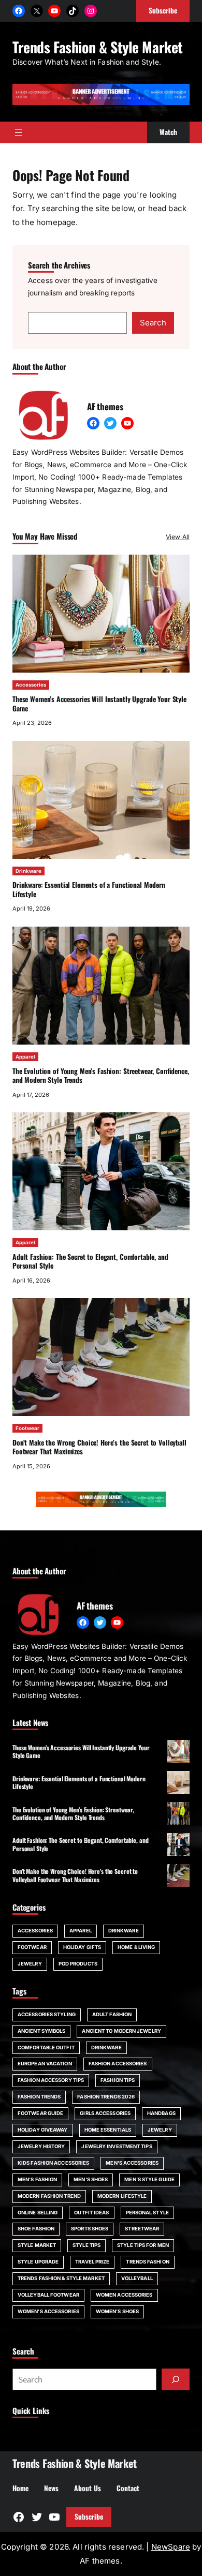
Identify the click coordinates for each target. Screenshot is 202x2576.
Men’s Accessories (132, 2163)
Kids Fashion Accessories (53, 2163)
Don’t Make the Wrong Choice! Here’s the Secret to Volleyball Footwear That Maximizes (99, 1447)
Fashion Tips (118, 2080)
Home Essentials (108, 2130)
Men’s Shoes (91, 2179)
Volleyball (137, 2278)
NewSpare (171, 2547)
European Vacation (45, 2064)
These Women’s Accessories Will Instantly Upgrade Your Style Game (99, 704)
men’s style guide (149, 2179)
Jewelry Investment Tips (117, 2146)
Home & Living (136, 1947)
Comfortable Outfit (46, 2048)
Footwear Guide (40, 2113)
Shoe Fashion (36, 2229)
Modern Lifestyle (122, 2196)
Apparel (25, 1057)
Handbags (161, 2113)
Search (153, 323)
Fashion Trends (39, 2097)
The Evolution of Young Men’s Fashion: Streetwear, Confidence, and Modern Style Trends (101, 1076)
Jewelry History (41, 2146)
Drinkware (28, 871)
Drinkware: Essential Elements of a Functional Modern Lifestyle (89, 889)
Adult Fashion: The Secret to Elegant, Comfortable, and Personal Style (90, 1261)
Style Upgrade (38, 2262)
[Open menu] (19, 132)
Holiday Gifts (82, 1947)
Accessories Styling (47, 2014)
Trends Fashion (147, 2262)
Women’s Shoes (117, 2311)
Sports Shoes (90, 2229)
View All (178, 537)
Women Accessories (124, 2295)
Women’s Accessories (48, 2311)
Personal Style (147, 2213)
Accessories (31, 685)
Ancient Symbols (41, 2031)
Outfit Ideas (91, 2213)
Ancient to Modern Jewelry (121, 2031)
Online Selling (38, 2213)
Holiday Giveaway (43, 2130)
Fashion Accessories (118, 2064)
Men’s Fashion (37, 2179)
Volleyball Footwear (48, 2295)
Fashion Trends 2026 (106, 2097)
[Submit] (176, 2379)
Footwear (27, 1428)
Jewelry (30, 1964)
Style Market (37, 2245)
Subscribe (89, 2517)
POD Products (78, 1964)
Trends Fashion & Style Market (98, 47)
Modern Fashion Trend (49, 2196)
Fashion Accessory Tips (51, 2080)
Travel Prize (92, 2262)
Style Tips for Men (143, 2245)
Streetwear (142, 2229)
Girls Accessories (105, 2113)
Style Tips (86, 2245)
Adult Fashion (112, 2014)
